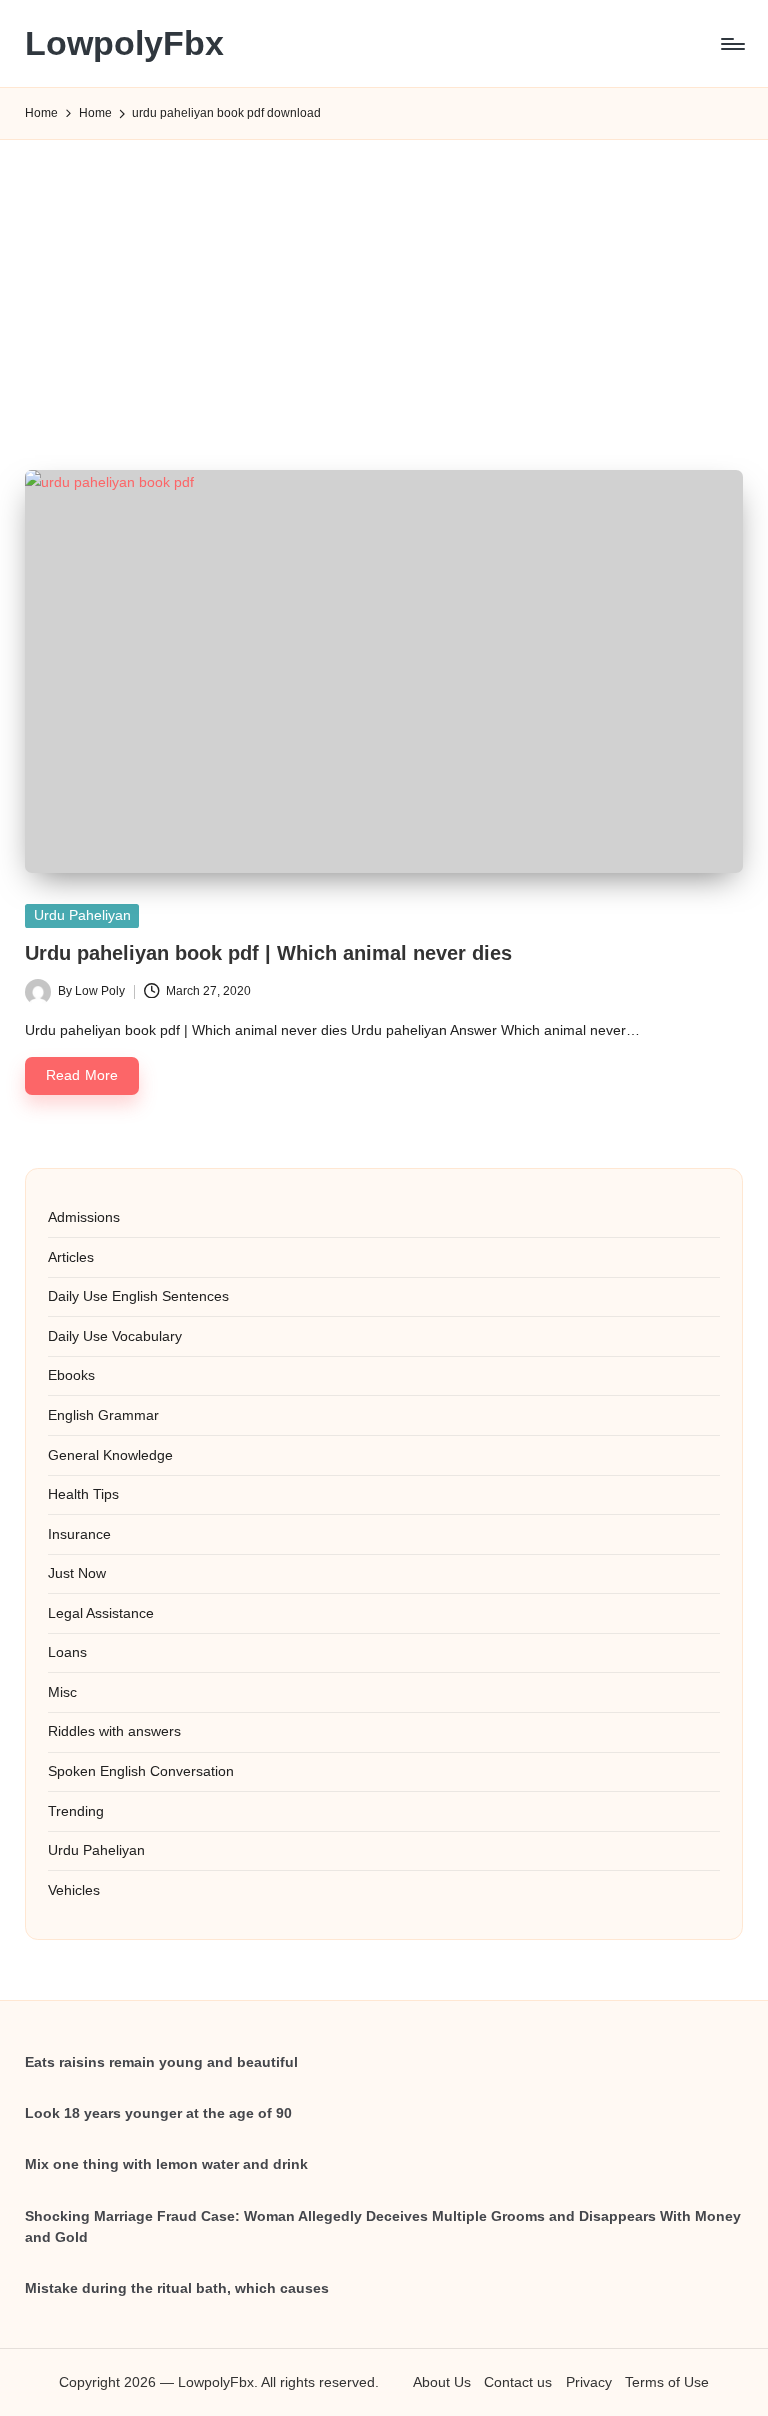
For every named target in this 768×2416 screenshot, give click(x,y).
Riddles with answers (114, 1731)
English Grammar (103, 1415)
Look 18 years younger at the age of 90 (158, 2113)
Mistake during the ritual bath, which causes (177, 2288)
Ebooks (71, 1375)
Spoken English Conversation (141, 1771)
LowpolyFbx (124, 43)
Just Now (77, 1573)
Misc (62, 1692)
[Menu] (731, 44)
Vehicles (74, 1890)
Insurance (79, 1534)
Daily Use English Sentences (138, 1296)
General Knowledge (110, 1455)
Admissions (84, 1217)
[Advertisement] (384, 281)
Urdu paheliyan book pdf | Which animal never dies (268, 953)
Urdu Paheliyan (82, 915)
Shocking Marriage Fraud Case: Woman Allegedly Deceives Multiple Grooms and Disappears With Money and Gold (383, 2227)
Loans (67, 1652)
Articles (71, 1257)
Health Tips (83, 1494)
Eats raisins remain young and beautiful (161, 2062)
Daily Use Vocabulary (115, 1336)
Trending (76, 1811)
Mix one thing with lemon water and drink (166, 2164)
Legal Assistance (101, 1613)
